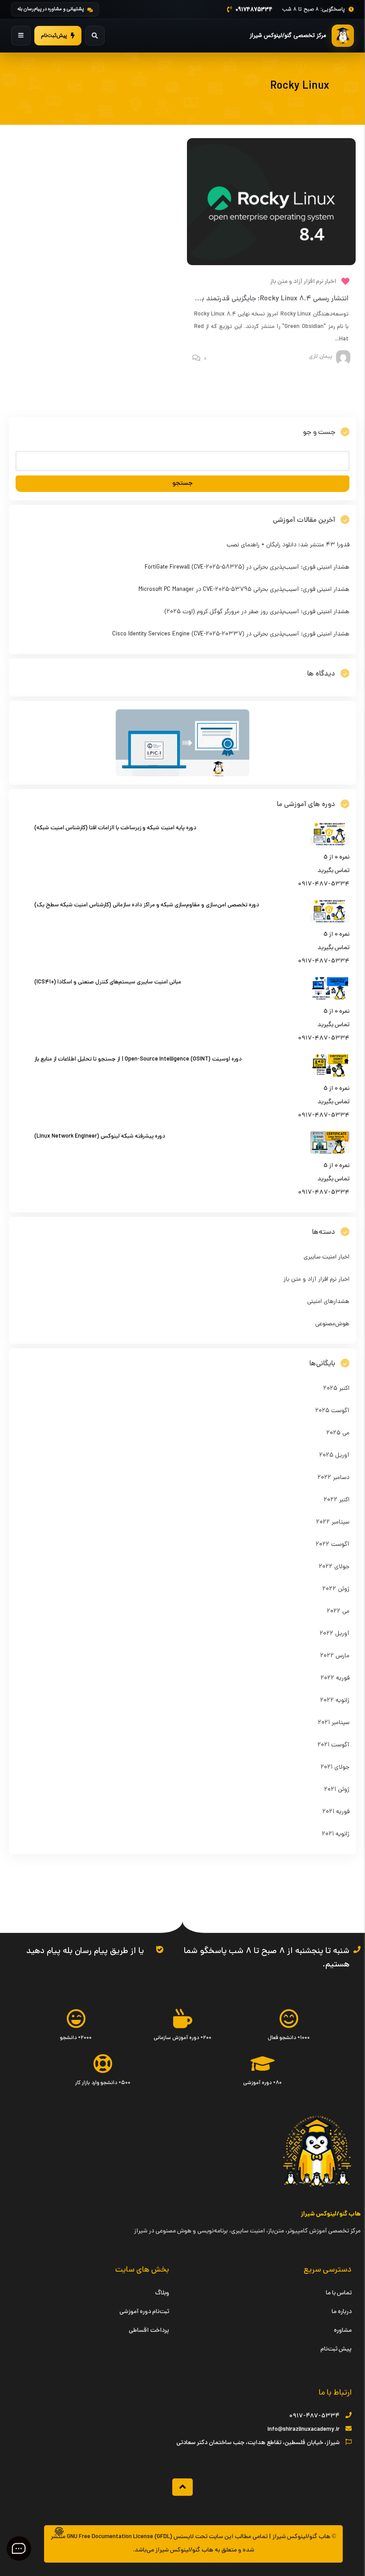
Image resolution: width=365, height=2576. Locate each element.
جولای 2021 (335, 1767)
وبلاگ (162, 2293)
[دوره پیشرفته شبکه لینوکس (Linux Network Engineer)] (330, 1153)
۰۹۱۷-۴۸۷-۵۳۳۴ (314, 2416)
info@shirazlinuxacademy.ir (304, 2430)
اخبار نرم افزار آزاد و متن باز (303, 282)
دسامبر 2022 (333, 1478)
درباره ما (342, 2312)
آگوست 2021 (333, 1745)
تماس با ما (339, 2293)
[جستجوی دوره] (95, 36)
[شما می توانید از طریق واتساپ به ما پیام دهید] (160, 1949)
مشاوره (343, 2331)
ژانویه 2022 (335, 1701)
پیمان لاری (320, 357)
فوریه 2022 (335, 1678)
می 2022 (338, 1612)
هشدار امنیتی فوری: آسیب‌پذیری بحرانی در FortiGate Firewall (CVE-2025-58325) (247, 567)
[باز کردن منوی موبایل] (21, 36)
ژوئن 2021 (337, 1790)
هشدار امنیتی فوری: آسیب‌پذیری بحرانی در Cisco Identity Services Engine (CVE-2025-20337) (231, 634)
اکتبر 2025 (336, 1389)
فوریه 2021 (336, 1812)
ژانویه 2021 (336, 1834)
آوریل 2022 (335, 1634)
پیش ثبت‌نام (336, 2349)
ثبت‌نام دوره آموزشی (144, 2312)
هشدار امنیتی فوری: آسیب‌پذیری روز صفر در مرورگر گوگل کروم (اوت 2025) (257, 612)
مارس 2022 (335, 1656)
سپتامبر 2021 (334, 1723)
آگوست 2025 (332, 1411)
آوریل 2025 (334, 1456)
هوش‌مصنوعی (332, 1324)
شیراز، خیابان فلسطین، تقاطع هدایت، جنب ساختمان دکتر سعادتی (258, 2443)
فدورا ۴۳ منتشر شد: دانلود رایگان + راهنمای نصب (288, 545)
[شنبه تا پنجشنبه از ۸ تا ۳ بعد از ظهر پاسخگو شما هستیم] (357, 1949)
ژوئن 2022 (336, 1589)
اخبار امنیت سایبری (326, 1257)
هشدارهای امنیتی (328, 1302)
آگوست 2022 (333, 1545)
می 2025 (338, 1433)
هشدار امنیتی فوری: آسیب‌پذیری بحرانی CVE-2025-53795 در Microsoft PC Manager (244, 590)
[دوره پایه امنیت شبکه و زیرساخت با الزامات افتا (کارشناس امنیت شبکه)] (330, 844)
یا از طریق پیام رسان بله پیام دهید (85, 1951)
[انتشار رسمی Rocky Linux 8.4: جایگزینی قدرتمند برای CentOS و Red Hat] (272, 264)
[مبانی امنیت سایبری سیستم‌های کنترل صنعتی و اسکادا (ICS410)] (330, 998)
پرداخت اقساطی (149, 2331)
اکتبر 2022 (337, 1500)
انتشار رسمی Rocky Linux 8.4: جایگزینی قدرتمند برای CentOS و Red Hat (242, 299)
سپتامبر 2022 (333, 1522)
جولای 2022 (334, 1567)
